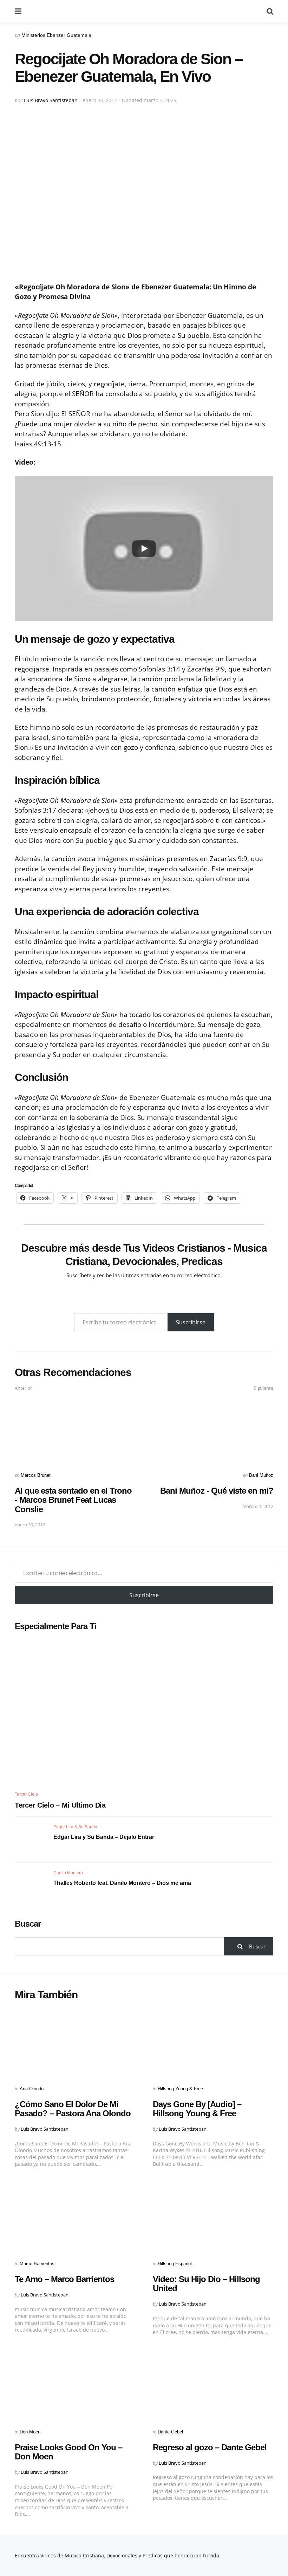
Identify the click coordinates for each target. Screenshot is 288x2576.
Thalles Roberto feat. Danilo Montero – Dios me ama (122, 1883)
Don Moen (30, 2432)
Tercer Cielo (26, 1794)
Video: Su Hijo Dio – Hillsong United (206, 2284)
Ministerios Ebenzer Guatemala (56, 35)
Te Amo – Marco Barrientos (64, 2279)
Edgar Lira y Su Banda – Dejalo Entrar (104, 1837)
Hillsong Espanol (175, 2264)
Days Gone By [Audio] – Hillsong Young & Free (197, 2109)
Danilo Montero (68, 1873)
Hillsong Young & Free (180, 2089)
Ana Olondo (32, 2089)
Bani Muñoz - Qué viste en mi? (217, 1491)
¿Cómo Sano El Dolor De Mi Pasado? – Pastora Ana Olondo (73, 2109)
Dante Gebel (170, 2432)
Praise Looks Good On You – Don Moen (68, 2452)
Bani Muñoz (261, 1475)
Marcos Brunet (36, 1475)
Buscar (28, 1924)
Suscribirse (191, 1322)
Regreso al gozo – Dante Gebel (210, 2447)
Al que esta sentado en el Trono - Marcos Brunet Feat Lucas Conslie (73, 1500)
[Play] (144, 549)
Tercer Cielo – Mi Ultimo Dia (60, 1805)
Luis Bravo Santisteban (51, 100)
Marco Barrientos (37, 2264)
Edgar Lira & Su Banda (75, 1827)
